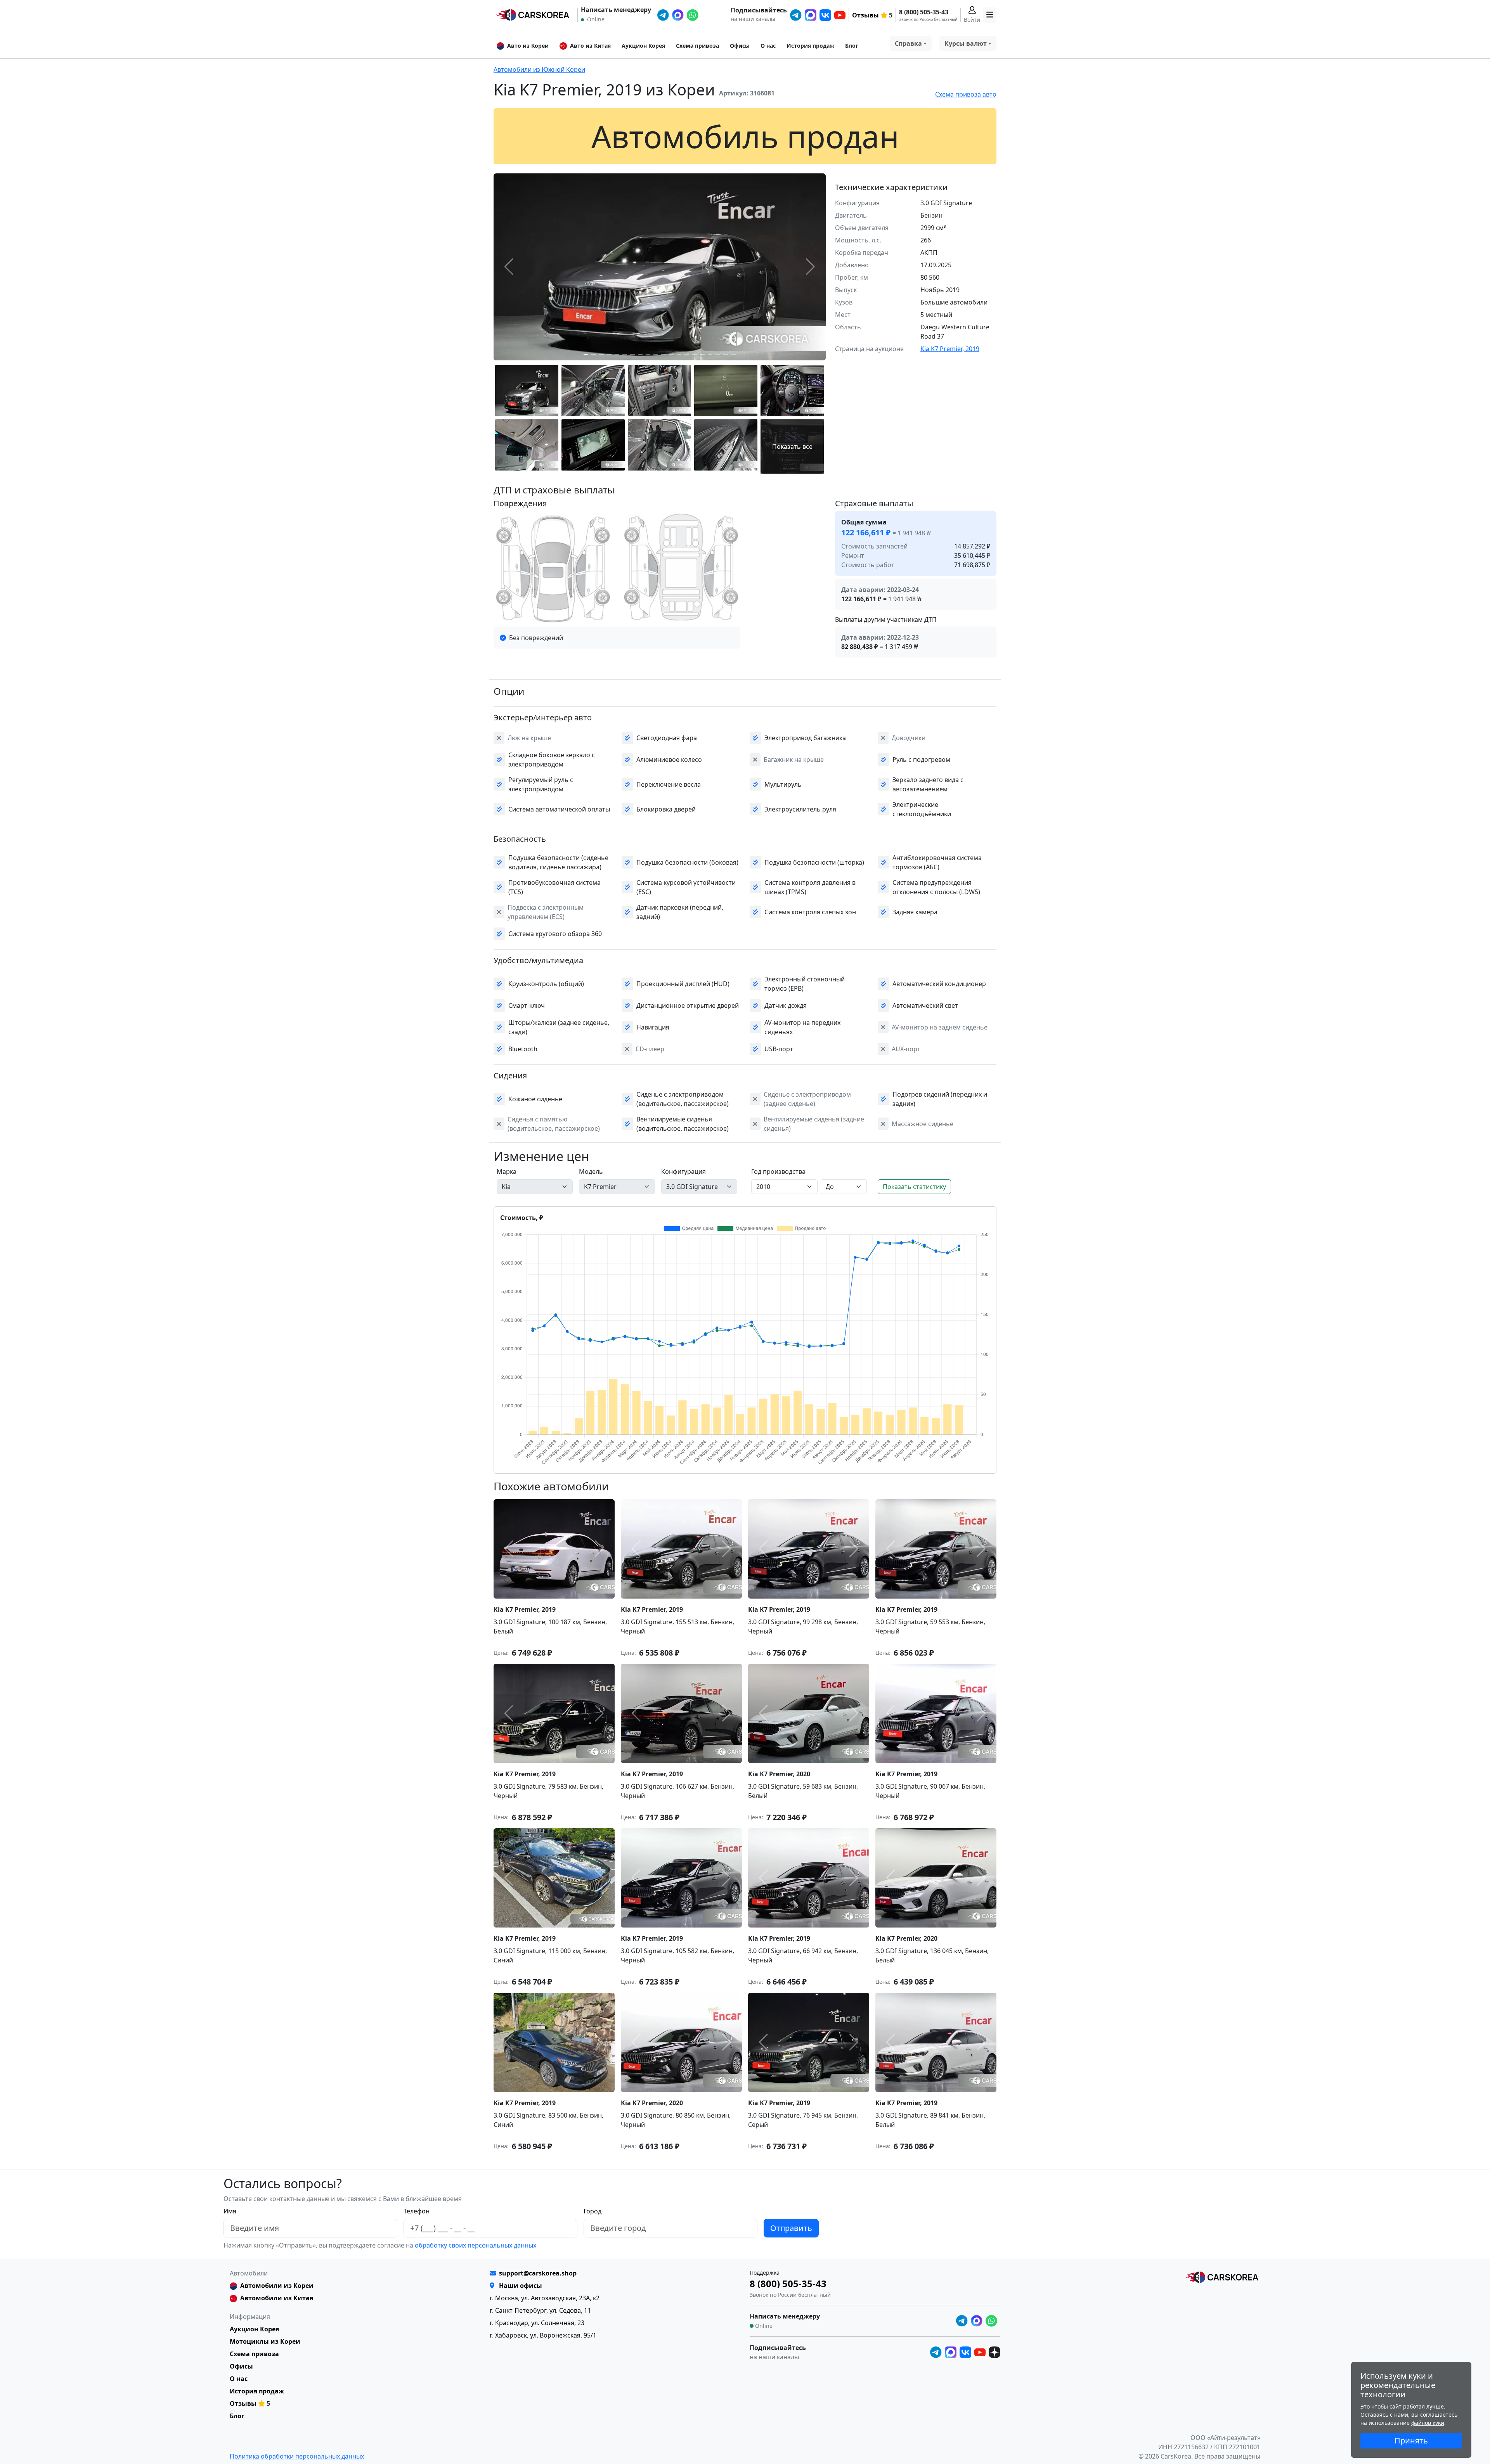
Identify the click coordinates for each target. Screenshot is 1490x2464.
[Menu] (990, 15)
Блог (852, 46)
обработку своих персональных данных (475, 2245)
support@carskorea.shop (538, 2273)
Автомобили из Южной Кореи (539, 69)
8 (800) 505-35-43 (924, 12)
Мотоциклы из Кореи (265, 2341)
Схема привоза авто (966, 94)
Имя (230, 2211)
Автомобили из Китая (277, 2298)
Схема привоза (697, 46)
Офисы (740, 46)
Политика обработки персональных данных (297, 2456)
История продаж (810, 46)
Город (593, 2211)
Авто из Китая (590, 46)
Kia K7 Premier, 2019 (950, 349)
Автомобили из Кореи (277, 2286)
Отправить (791, 2228)
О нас (768, 46)
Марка (507, 1171)
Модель (591, 1171)
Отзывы (865, 15)
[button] (586, 354)
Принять (1411, 2441)
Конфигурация (683, 1171)
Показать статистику (914, 1187)
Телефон (417, 2211)
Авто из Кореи (528, 46)
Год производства (778, 1171)
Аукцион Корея (643, 46)
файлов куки (1428, 2423)
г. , (545, 2298)
